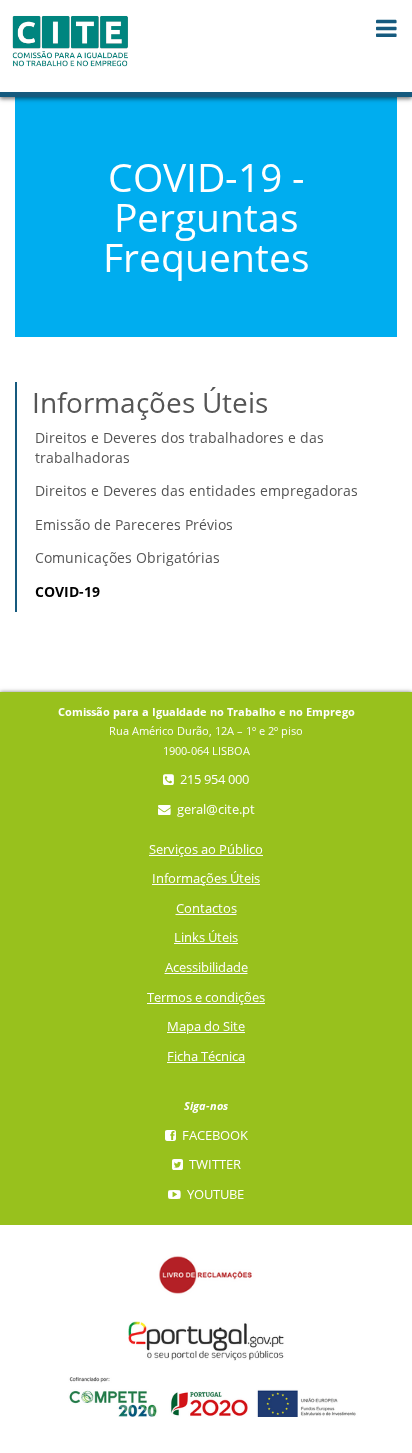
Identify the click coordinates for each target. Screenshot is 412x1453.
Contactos (206, 908)
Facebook (213, 1135)
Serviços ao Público (206, 849)
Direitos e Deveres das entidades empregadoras (196, 490)
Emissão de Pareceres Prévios (134, 524)
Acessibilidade (206, 967)
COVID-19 (67, 591)
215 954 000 (213, 779)
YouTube (214, 1194)
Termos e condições (206, 997)
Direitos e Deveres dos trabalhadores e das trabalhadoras (179, 447)
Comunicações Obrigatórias (127, 557)
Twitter (213, 1164)
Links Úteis (206, 937)
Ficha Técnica (206, 1056)
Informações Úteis (206, 878)
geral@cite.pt (214, 809)
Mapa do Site (206, 1026)
